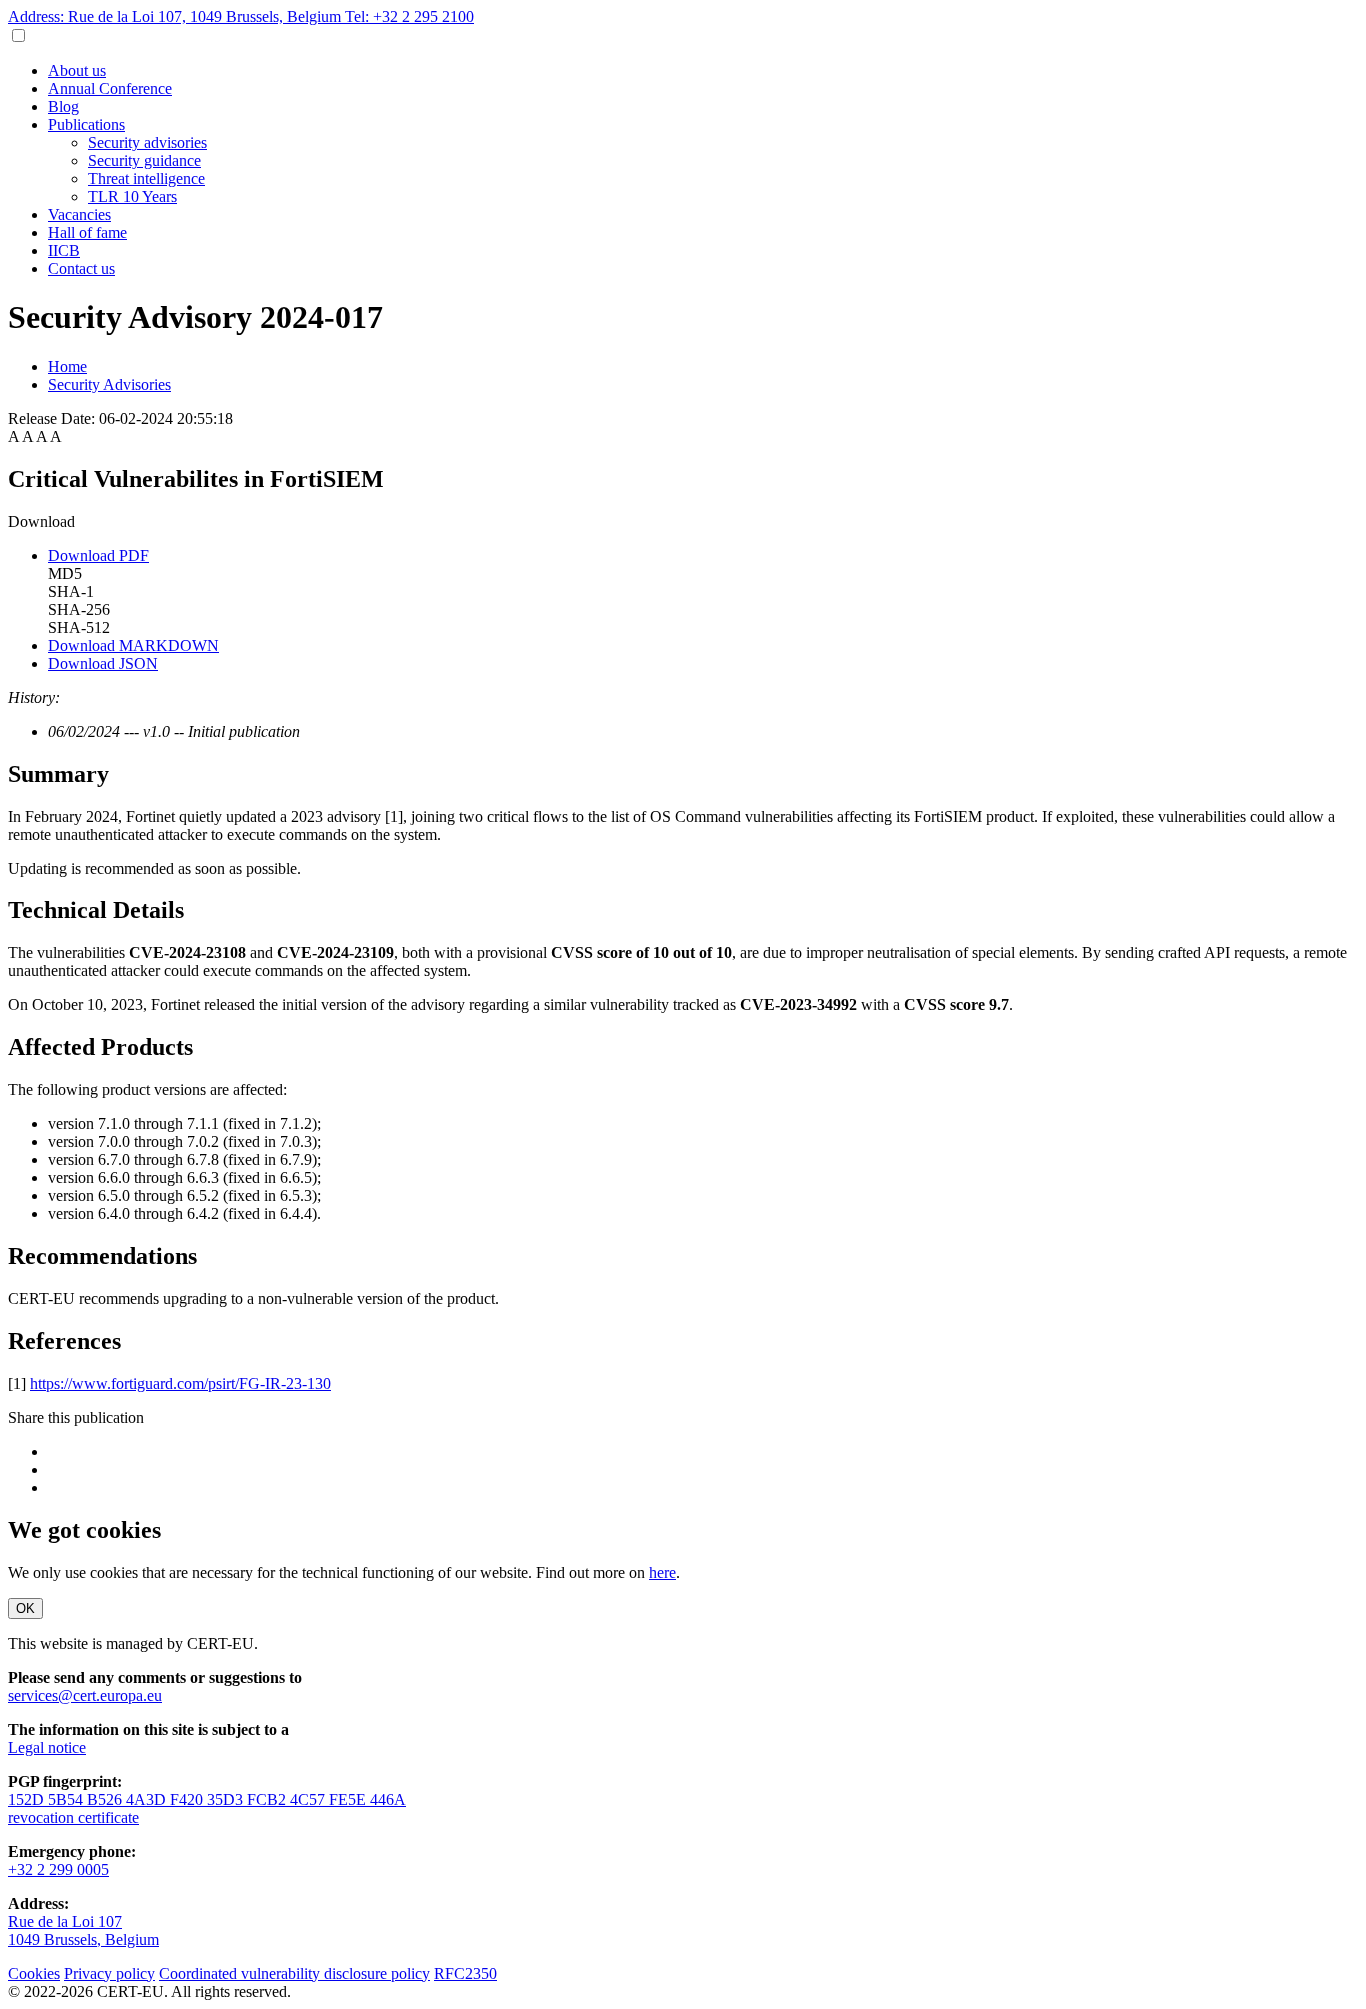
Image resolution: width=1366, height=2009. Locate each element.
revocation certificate (73, 1817)
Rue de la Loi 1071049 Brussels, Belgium (83, 1930)
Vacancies (79, 214)
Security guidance (144, 160)
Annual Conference (110, 88)
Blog (63, 106)
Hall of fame (87, 232)
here (662, 1572)
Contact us (81, 268)
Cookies (34, 1973)
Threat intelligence (146, 178)
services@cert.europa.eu (85, 1695)
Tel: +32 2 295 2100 (409, 16)
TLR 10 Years (132, 196)
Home (67, 366)
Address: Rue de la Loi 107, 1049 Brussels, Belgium (176, 16)
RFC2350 (465, 1973)
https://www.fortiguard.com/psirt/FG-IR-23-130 (180, 1383)
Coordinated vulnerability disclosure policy (294, 1973)
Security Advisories (109, 384)
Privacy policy (109, 1973)
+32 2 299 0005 (58, 1869)
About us (77, 70)
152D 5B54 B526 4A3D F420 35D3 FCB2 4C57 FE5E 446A (207, 1799)
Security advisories (147, 142)
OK (25, 1608)
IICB (64, 250)
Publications (86, 124)
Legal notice (47, 1747)
